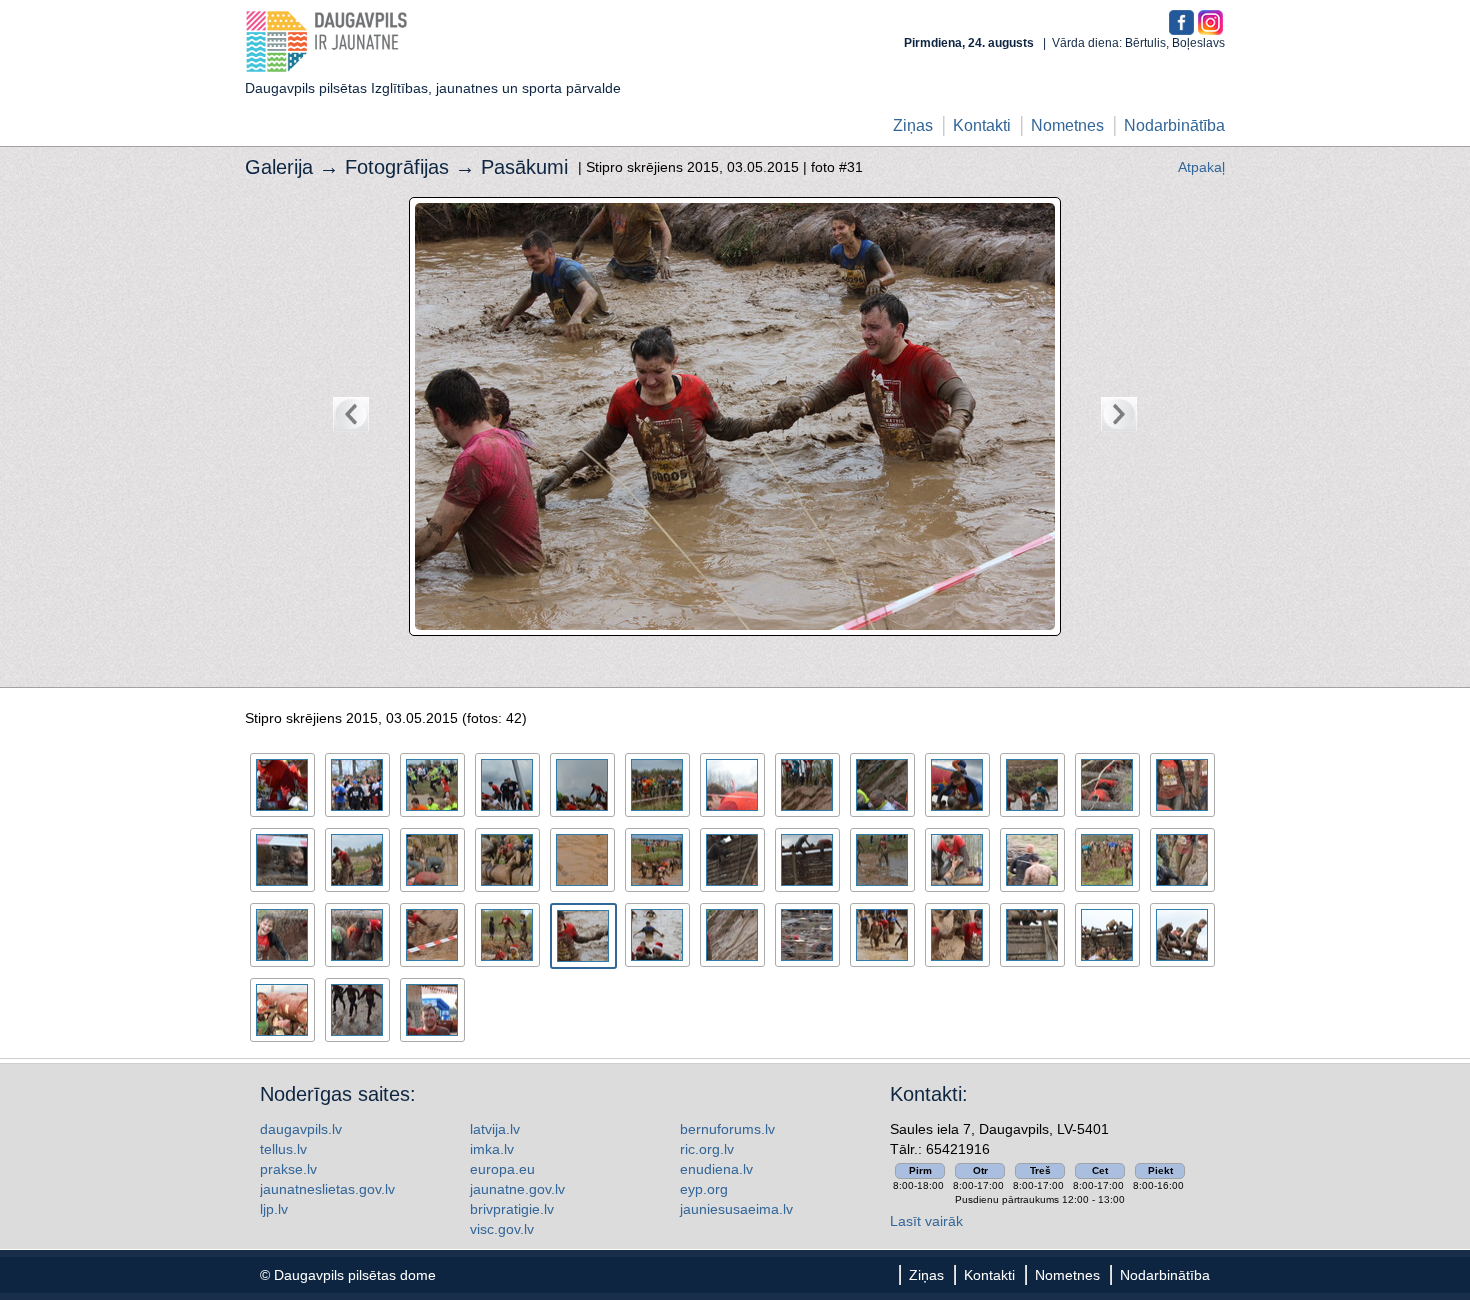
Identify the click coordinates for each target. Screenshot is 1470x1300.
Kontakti (982, 125)
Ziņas (913, 125)
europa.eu (502, 1169)
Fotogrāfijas (397, 167)
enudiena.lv (716, 1169)
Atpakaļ (1201, 167)
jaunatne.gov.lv (517, 1189)
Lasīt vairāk (926, 1221)
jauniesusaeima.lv (736, 1209)
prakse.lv (288, 1169)
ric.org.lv (707, 1149)
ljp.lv (274, 1209)
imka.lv (492, 1149)
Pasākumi (524, 167)
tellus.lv (283, 1149)
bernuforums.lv (727, 1129)
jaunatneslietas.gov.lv (327, 1189)
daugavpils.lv (301, 1129)
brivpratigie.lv (512, 1209)
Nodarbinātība (1174, 125)
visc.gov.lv (502, 1229)
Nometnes (1067, 125)
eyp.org (704, 1189)
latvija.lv (495, 1129)
